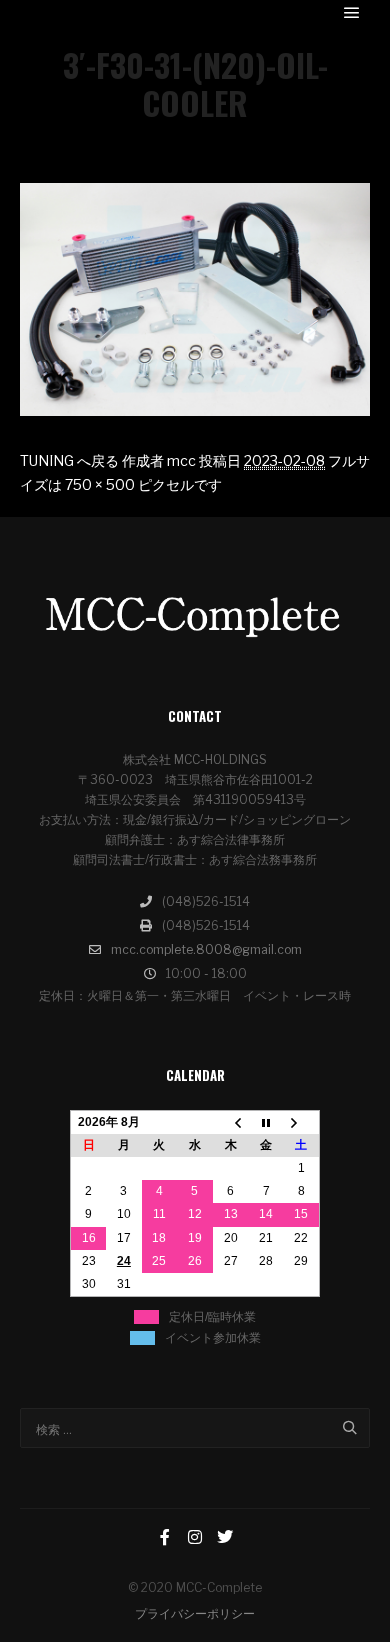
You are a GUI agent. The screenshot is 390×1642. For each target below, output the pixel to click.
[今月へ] (266, 1122)
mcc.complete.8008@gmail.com (206, 949)
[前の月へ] (231, 1122)
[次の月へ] (302, 1122)
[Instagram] (195, 1537)
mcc (181, 460)
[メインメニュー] (352, 13)
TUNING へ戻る (69, 460)
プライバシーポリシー (195, 1613)
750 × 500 (100, 484)
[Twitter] (225, 1537)
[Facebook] (165, 1537)
